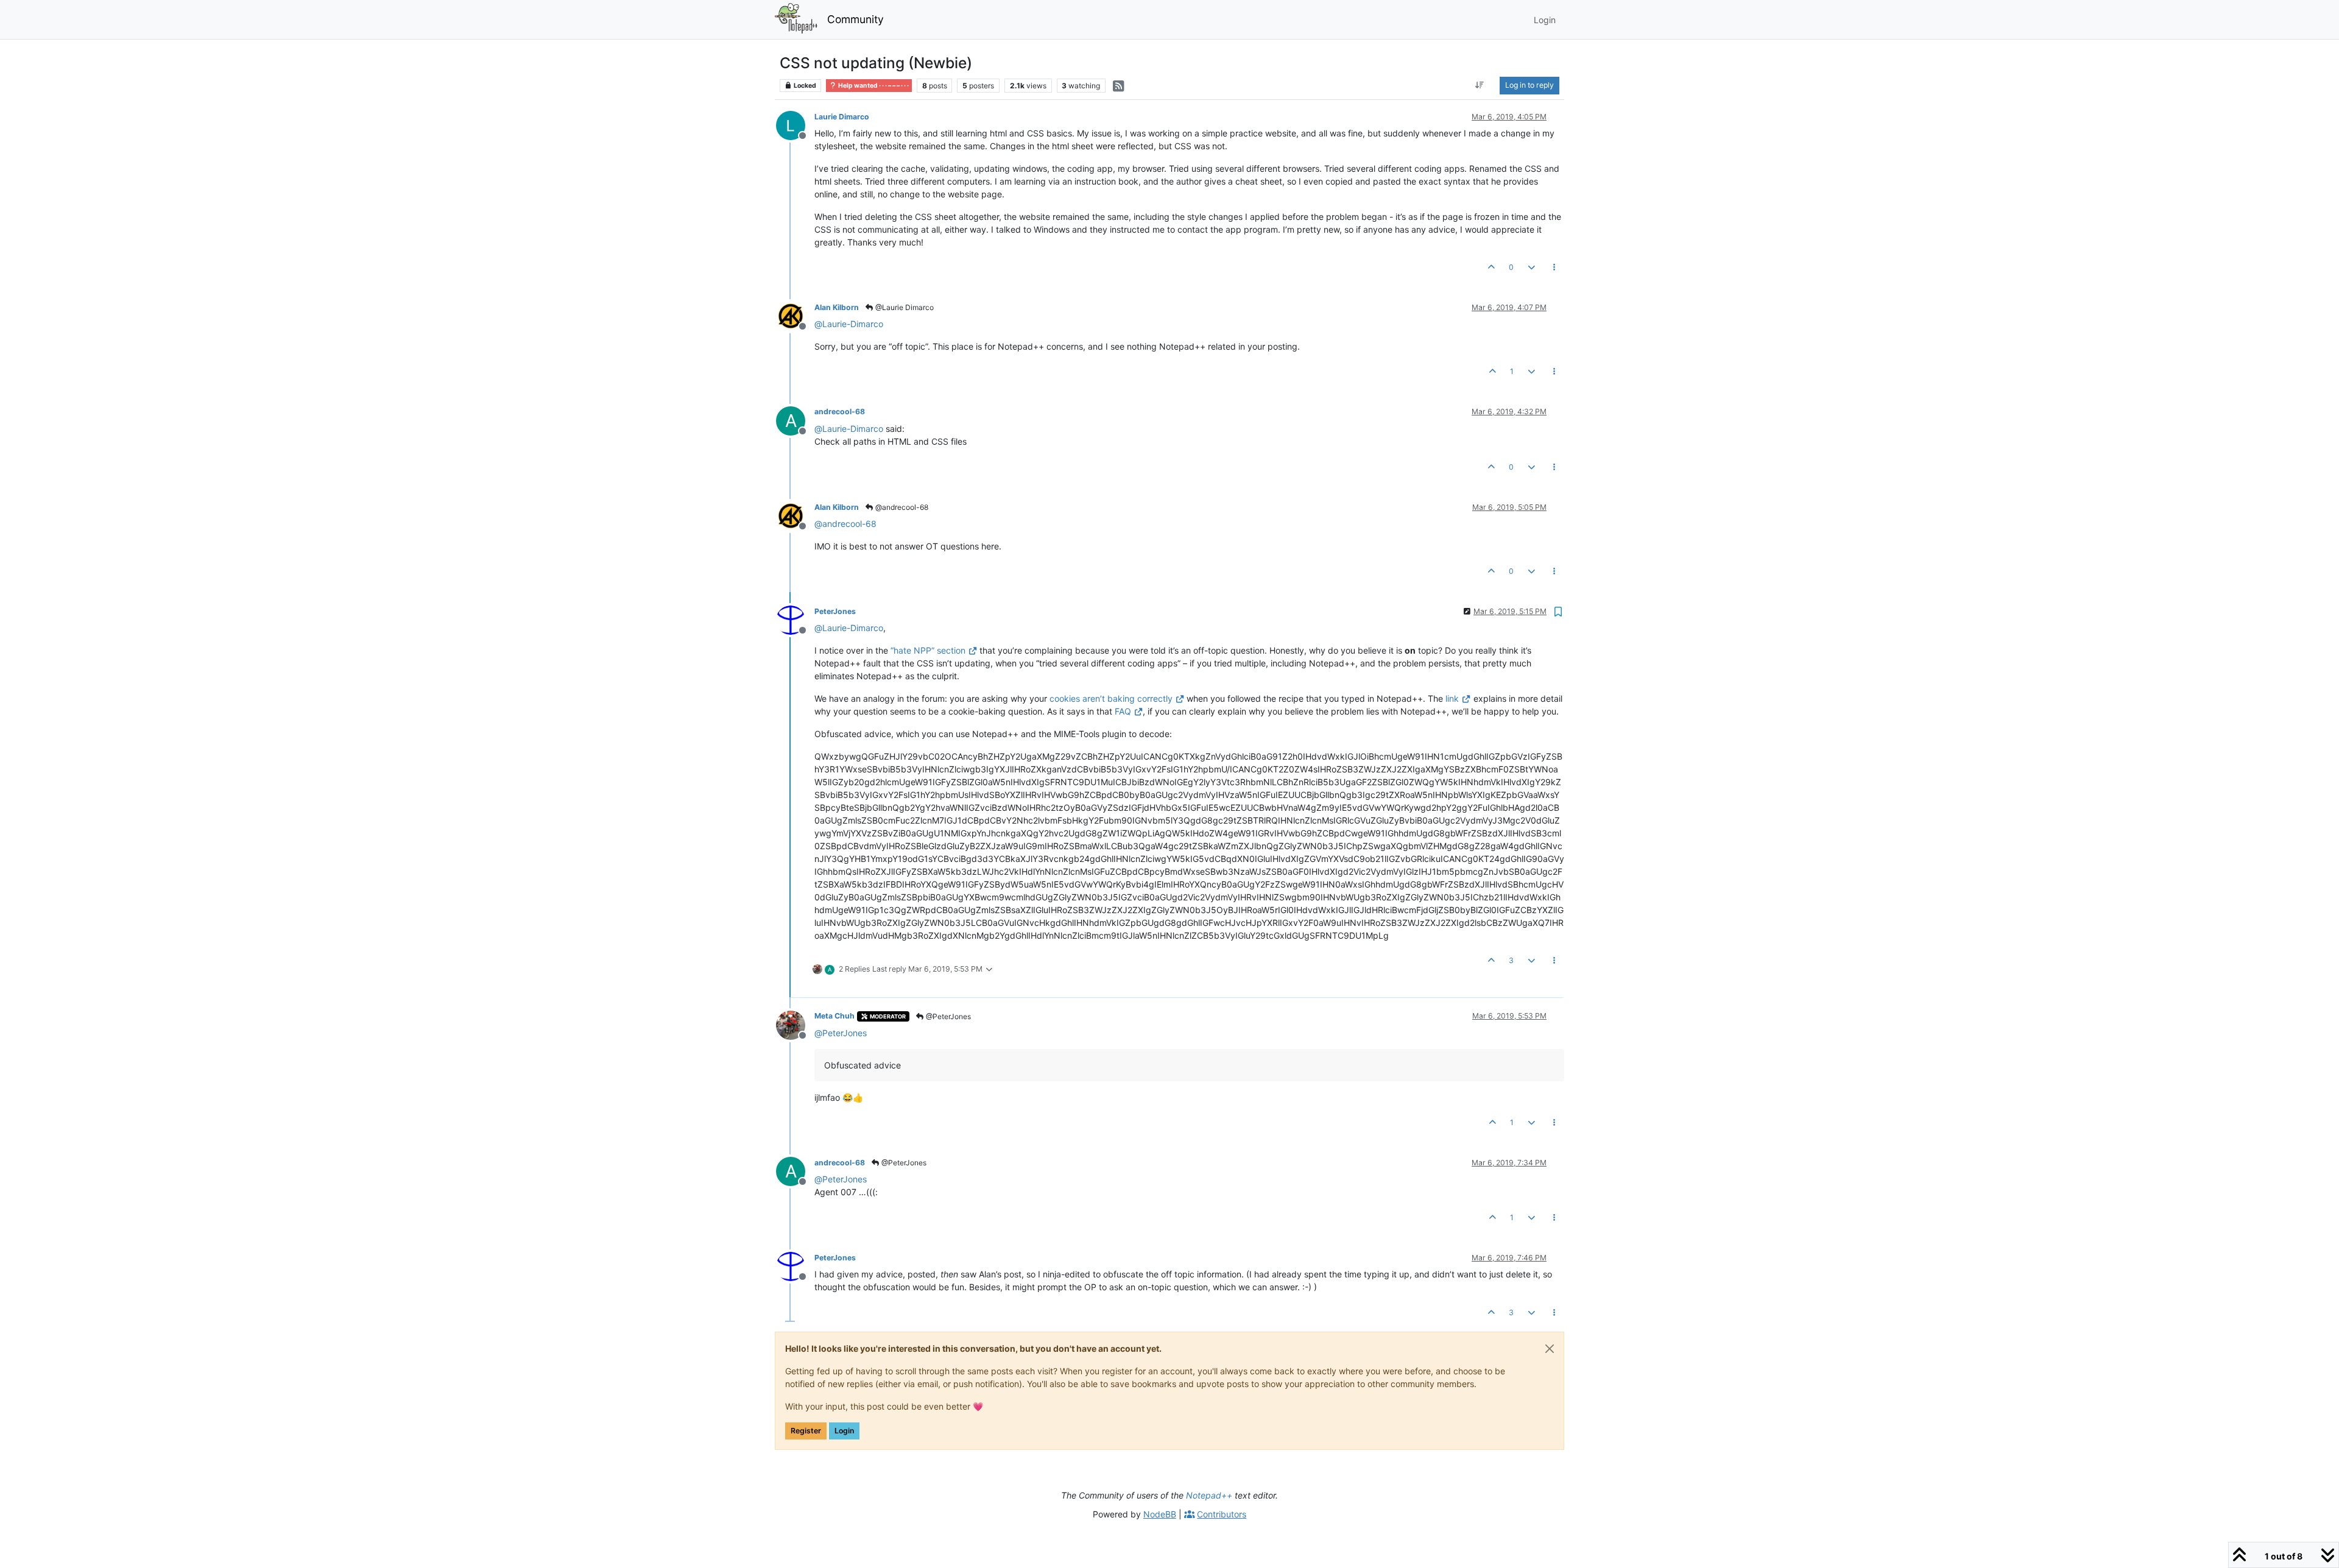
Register (806, 1431)
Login (844, 1431)
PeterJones (835, 611)
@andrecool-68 (901, 507)
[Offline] (795, 125)
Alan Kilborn (837, 307)
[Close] (1550, 1349)
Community (856, 19)
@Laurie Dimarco (904, 307)
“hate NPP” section (928, 650)
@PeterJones (947, 1016)
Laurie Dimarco (842, 117)
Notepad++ (1209, 1495)
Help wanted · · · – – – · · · (873, 86)
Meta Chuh (834, 1016)
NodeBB (1160, 1514)
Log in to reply (1529, 85)
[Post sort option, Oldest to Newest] (1480, 85)
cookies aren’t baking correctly (1111, 698)
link (1452, 698)
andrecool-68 (840, 411)
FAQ (1123, 711)
